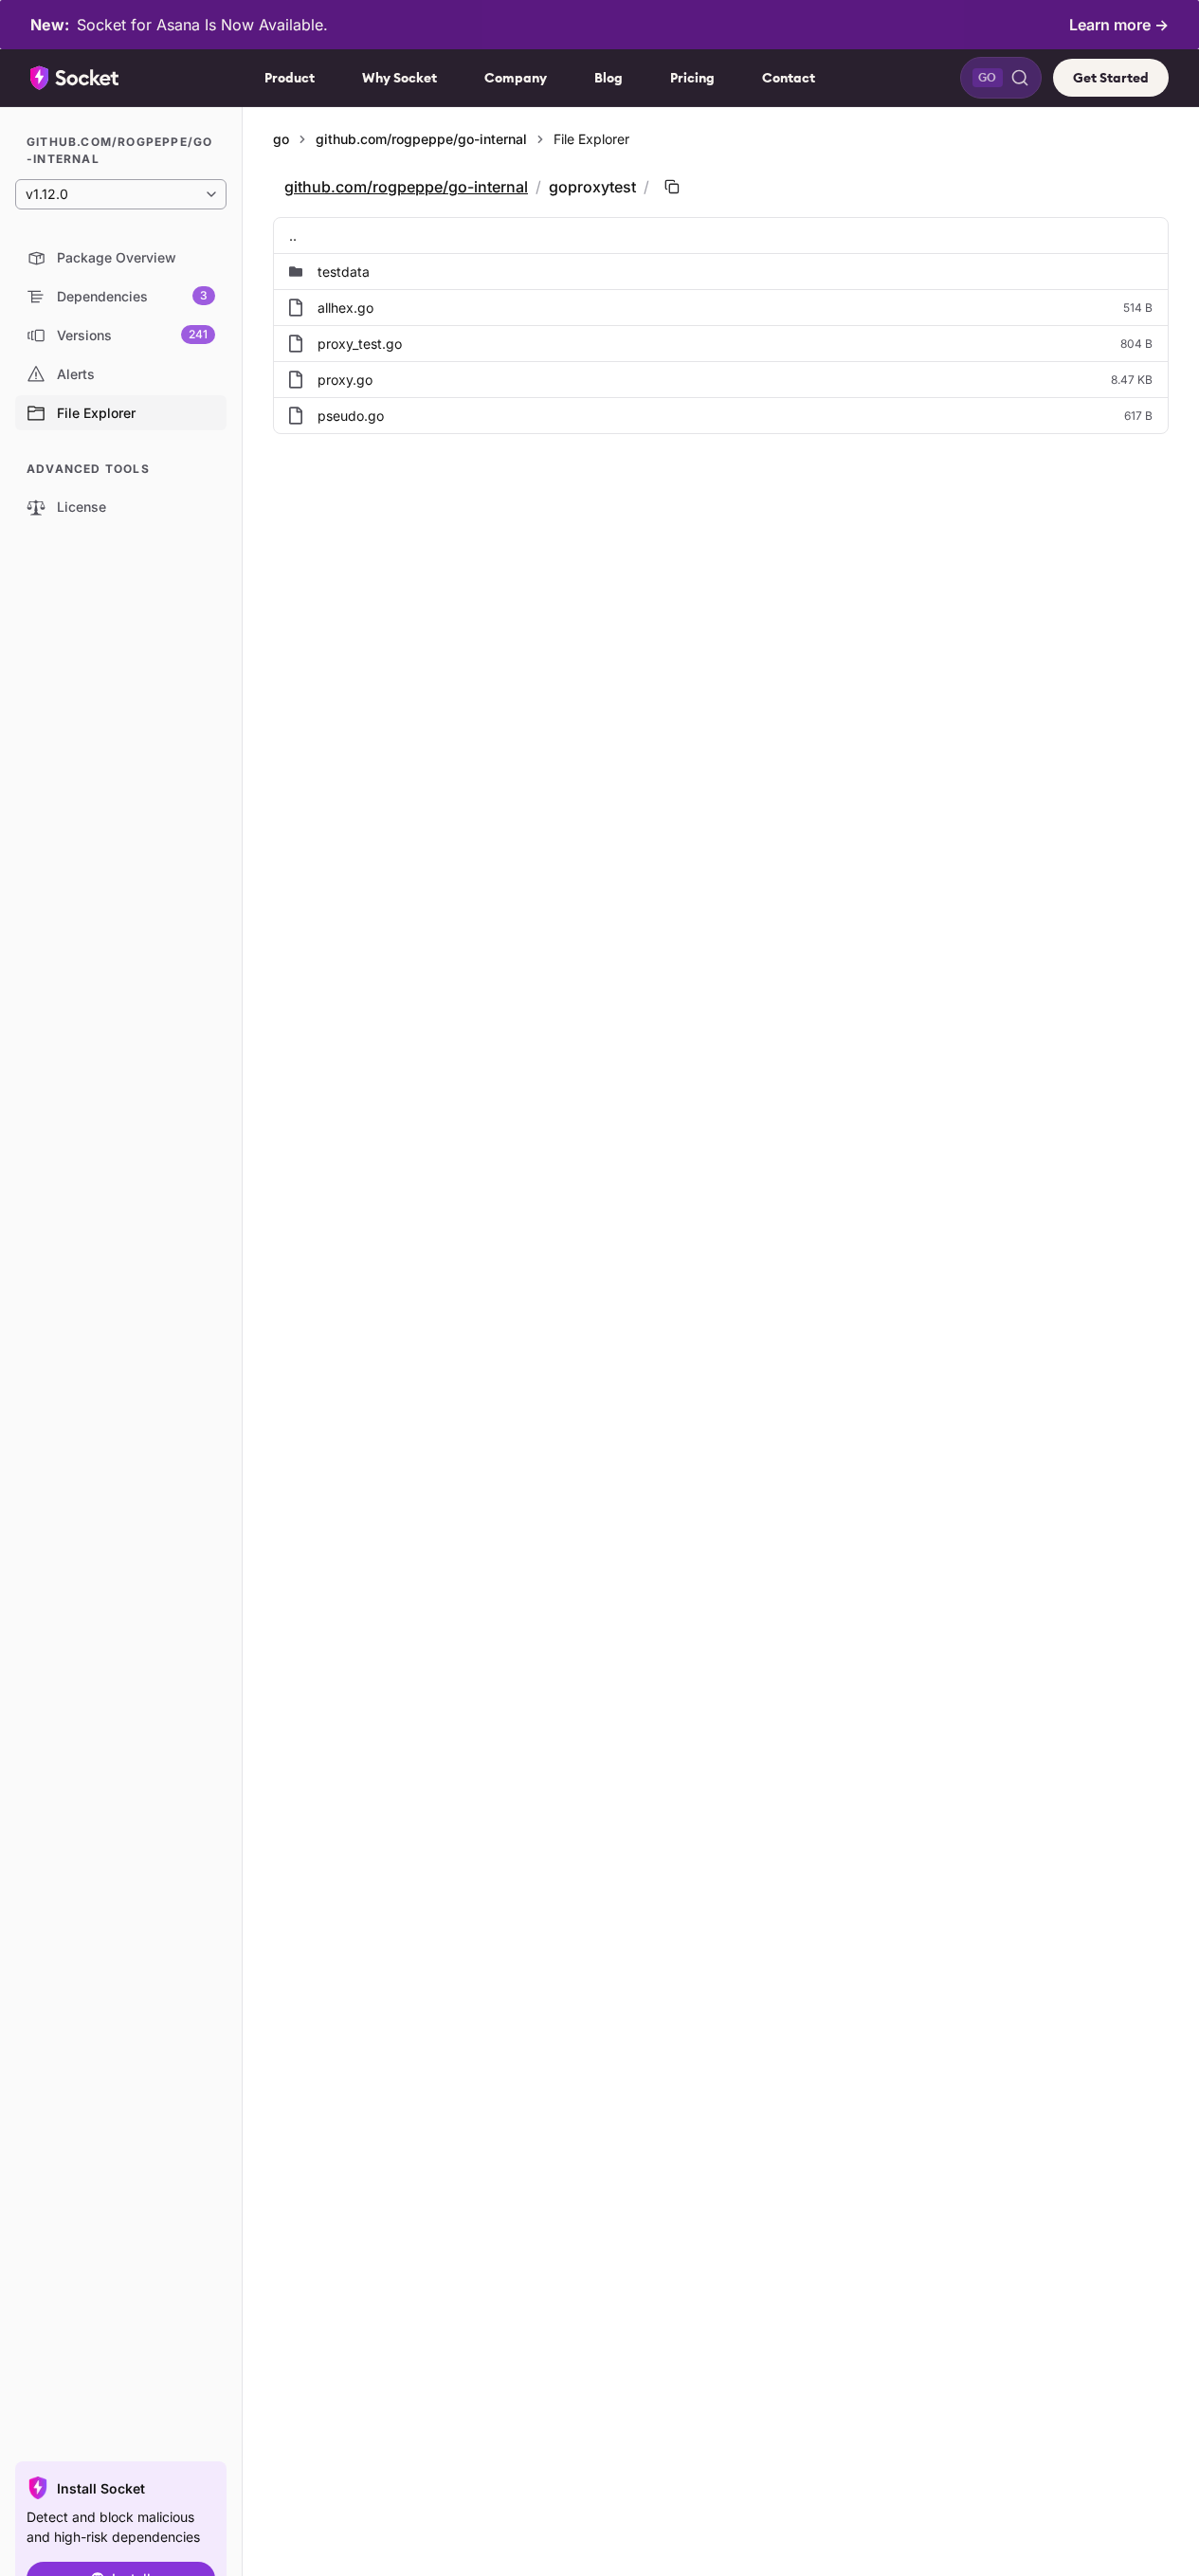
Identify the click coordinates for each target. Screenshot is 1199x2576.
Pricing (692, 78)
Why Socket (400, 78)
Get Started (1111, 78)
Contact (789, 78)
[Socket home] (75, 78)
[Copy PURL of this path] (672, 187)
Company (516, 78)
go (281, 139)
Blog (609, 78)
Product (290, 78)
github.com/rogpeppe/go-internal (421, 139)
